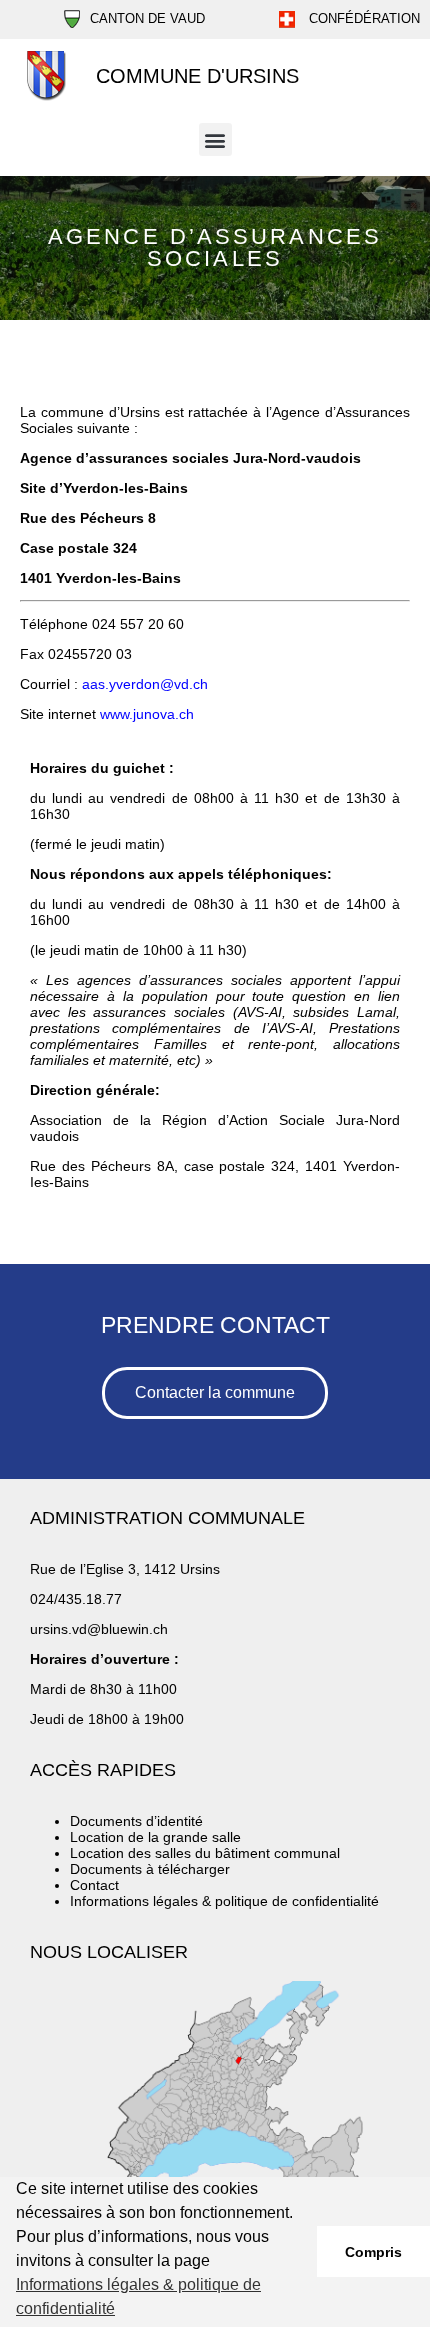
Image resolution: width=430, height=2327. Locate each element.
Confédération (362, 18)
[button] (215, 139)
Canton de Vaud (147, 18)
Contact (94, 1885)
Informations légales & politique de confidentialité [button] (138, 2296)
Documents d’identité (136, 1821)
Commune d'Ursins (197, 76)
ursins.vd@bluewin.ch (99, 1629)
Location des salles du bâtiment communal (205, 1853)
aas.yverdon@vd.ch (145, 684)
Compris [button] (373, 2252)
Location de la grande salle (155, 1837)
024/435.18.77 (76, 1599)
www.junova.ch (147, 714)
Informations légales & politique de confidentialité (224, 1901)
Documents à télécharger (150, 1869)
